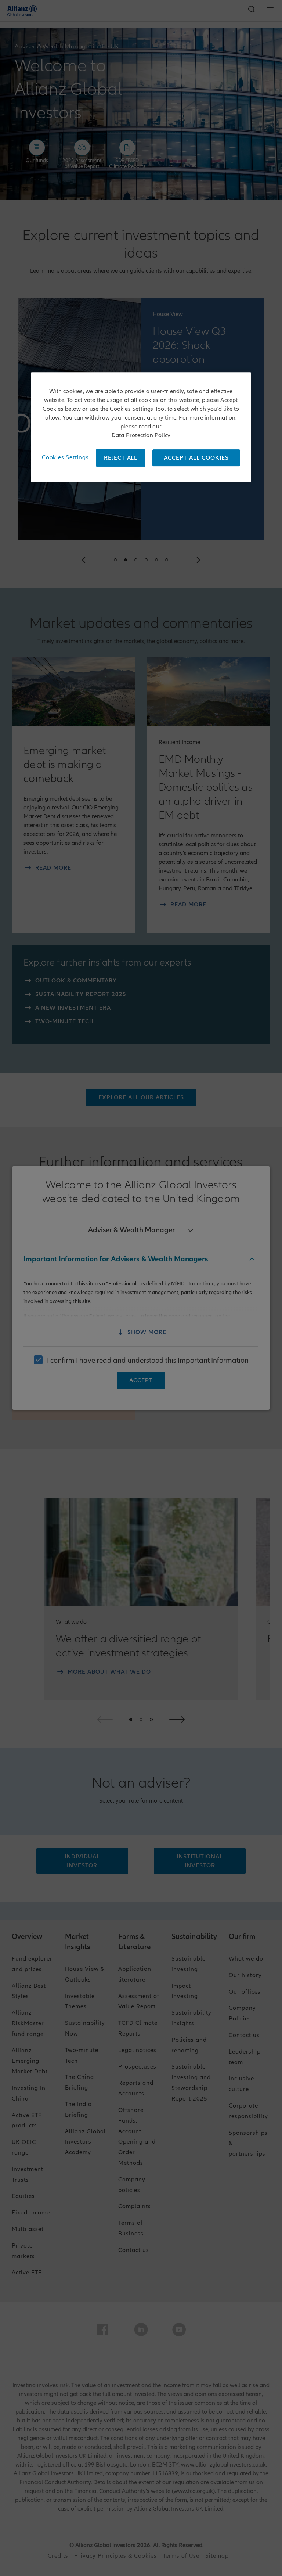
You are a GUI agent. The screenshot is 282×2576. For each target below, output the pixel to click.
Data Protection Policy (141, 435)
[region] (141, 427)
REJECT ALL (121, 458)
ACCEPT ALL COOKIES (196, 458)
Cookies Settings (65, 457)
